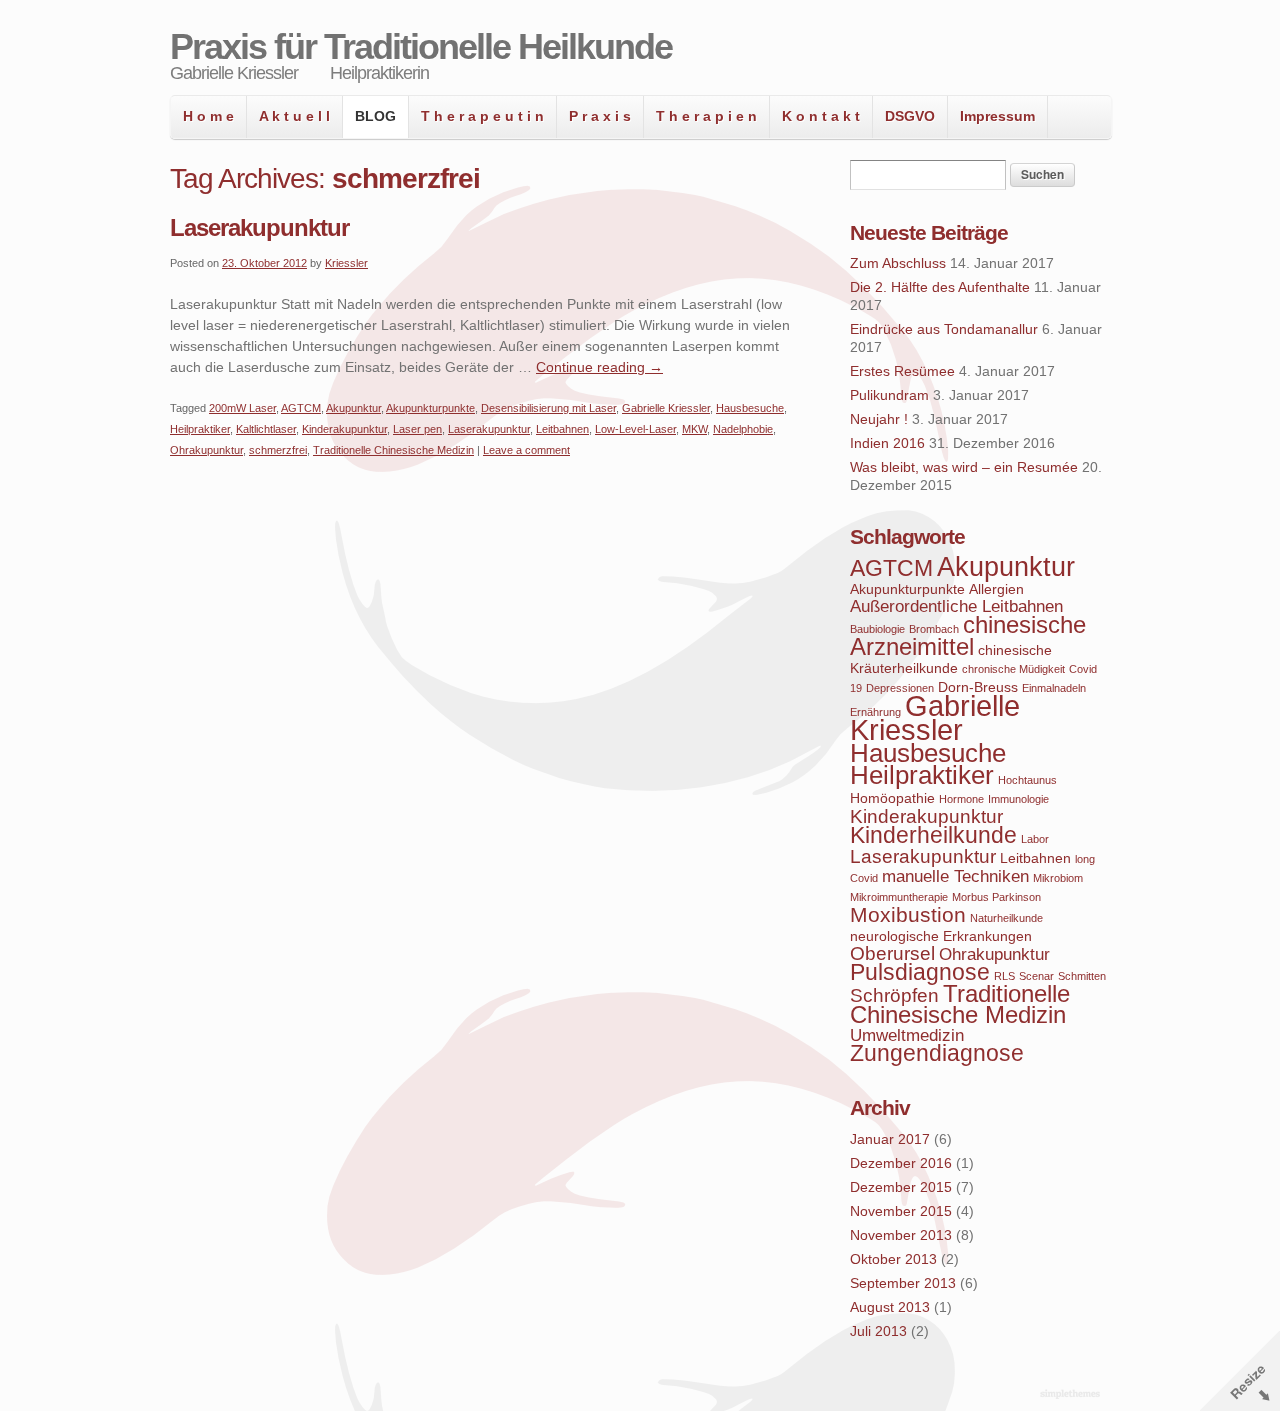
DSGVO (910, 116)
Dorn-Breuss (978, 687)
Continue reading (599, 367)
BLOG (375, 116)
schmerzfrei (278, 450)
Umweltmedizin (907, 1035)
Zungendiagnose (937, 1053)
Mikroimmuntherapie (899, 897)
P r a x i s (600, 116)
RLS (1004, 976)
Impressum (997, 116)
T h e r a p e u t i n (482, 116)
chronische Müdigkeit (1013, 669)
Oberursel (892, 953)
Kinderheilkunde (933, 835)
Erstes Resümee (902, 371)
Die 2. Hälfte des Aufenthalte (940, 287)
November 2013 (901, 1235)
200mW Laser (242, 408)
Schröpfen (894, 995)
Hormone (961, 799)
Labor (1035, 839)
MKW (694, 429)
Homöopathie (892, 798)
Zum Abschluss (898, 263)
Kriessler (346, 263)
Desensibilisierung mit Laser (548, 408)
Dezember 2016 (901, 1163)
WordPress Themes (1072, 1395)
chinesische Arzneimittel (968, 635)
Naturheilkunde (1006, 918)
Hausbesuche (750, 408)
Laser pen (417, 429)
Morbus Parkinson (996, 897)
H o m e (208, 116)
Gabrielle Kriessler (666, 408)
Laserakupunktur (259, 227)
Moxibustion (908, 914)
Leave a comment (526, 450)
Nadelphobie (743, 429)
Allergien (996, 589)
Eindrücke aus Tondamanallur (944, 329)
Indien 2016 (887, 443)
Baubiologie (877, 629)
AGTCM (301, 408)
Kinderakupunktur (344, 429)
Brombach (934, 629)
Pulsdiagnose (920, 972)
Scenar (1036, 976)
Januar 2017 (890, 1139)
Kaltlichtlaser (266, 429)
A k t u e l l (294, 116)
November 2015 (901, 1211)
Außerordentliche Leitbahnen (956, 606)
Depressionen (900, 688)
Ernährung (875, 712)
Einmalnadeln (1054, 688)
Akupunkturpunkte (430, 408)
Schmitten (1082, 976)
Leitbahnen (562, 429)
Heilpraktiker (200, 429)
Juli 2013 (878, 1331)
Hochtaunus (1027, 780)
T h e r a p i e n (706, 116)
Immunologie (1018, 799)
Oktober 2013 (893, 1259)
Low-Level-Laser (635, 429)
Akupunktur (353, 408)
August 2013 (890, 1307)
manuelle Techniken (955, 876)
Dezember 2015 (901, 1187)
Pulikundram (889, 395)
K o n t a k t (821, 116)
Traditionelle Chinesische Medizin (393, 450)
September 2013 (903, 1283)
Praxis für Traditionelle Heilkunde (421, 46)
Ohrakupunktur (206, 450)
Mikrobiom (1058, 878)
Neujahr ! (879, 419)
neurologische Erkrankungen (941, 936)
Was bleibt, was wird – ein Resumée (964, 467)
